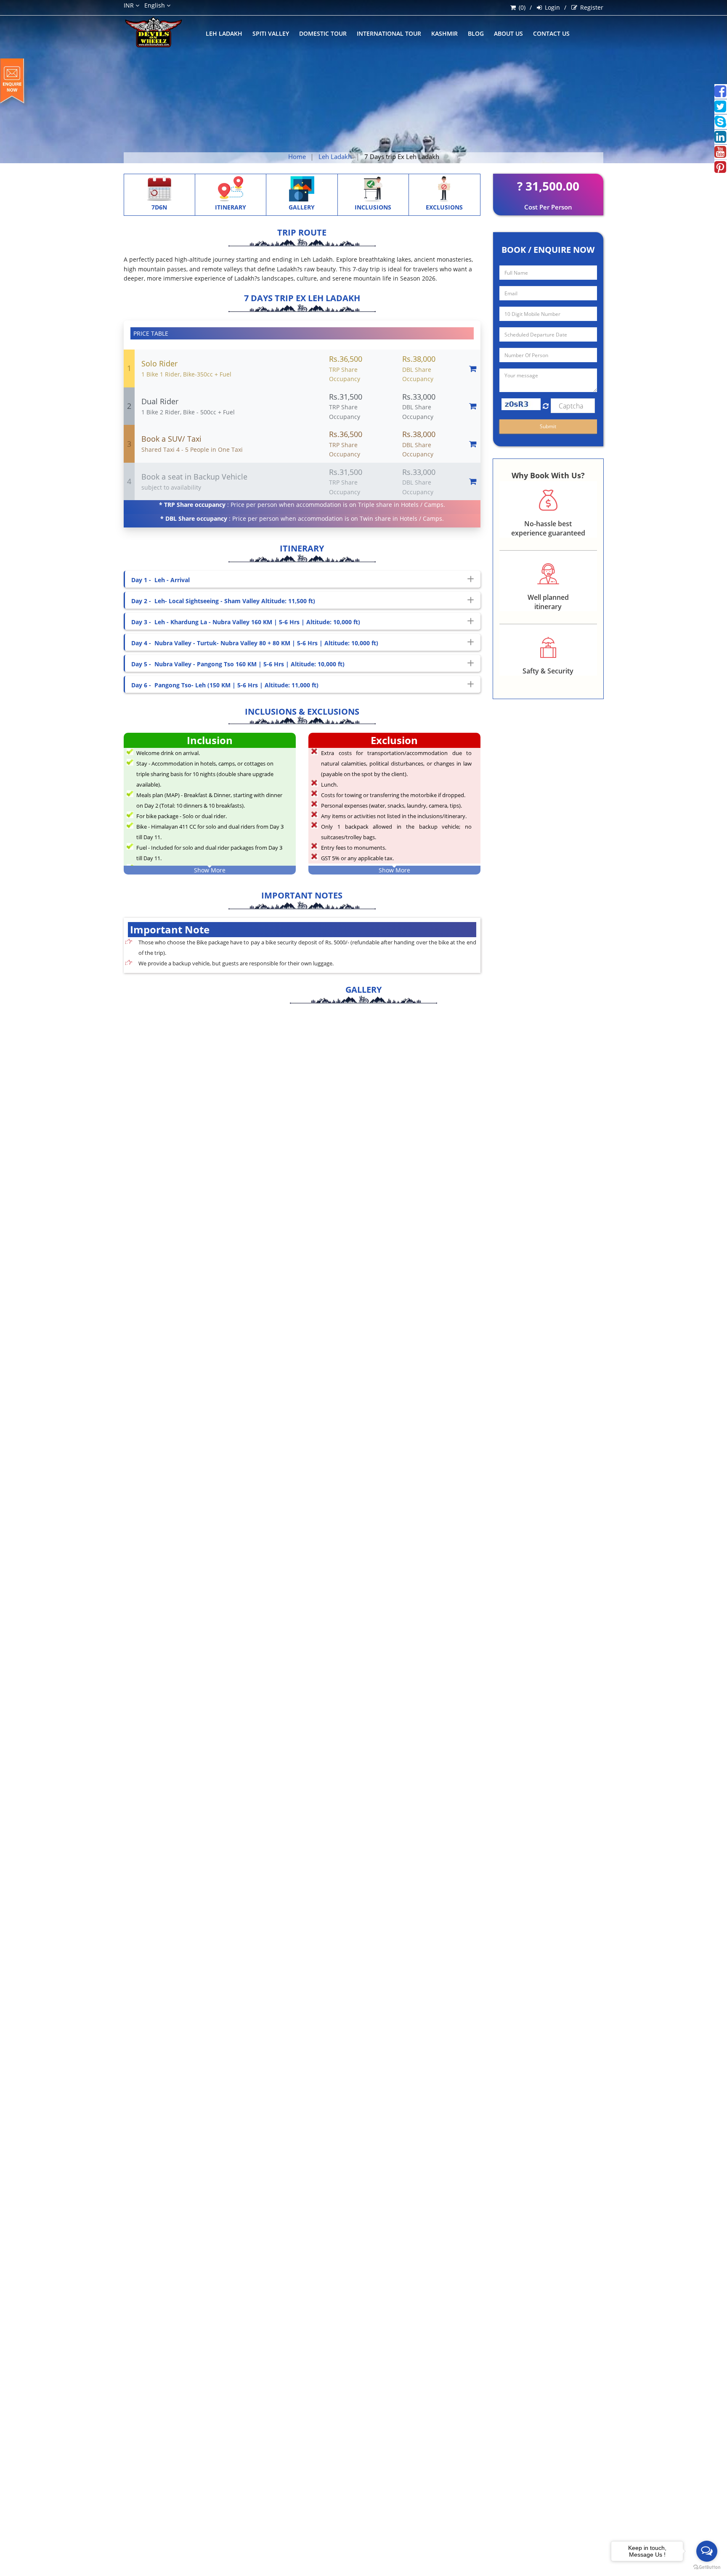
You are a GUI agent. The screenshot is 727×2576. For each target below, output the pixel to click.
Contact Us (551, 33)
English (155, 5)
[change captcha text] (546, 406)
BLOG (476, 33)
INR (130, 5)
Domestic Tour (323, 33)
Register (592, 7)
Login (552, 7)
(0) (522, 7)
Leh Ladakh (224, 33)
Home (297, 156)
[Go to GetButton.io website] (707, 2567)
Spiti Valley (271, 33)
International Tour (389, 33)
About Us (508, 33)
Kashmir (444, 33)
